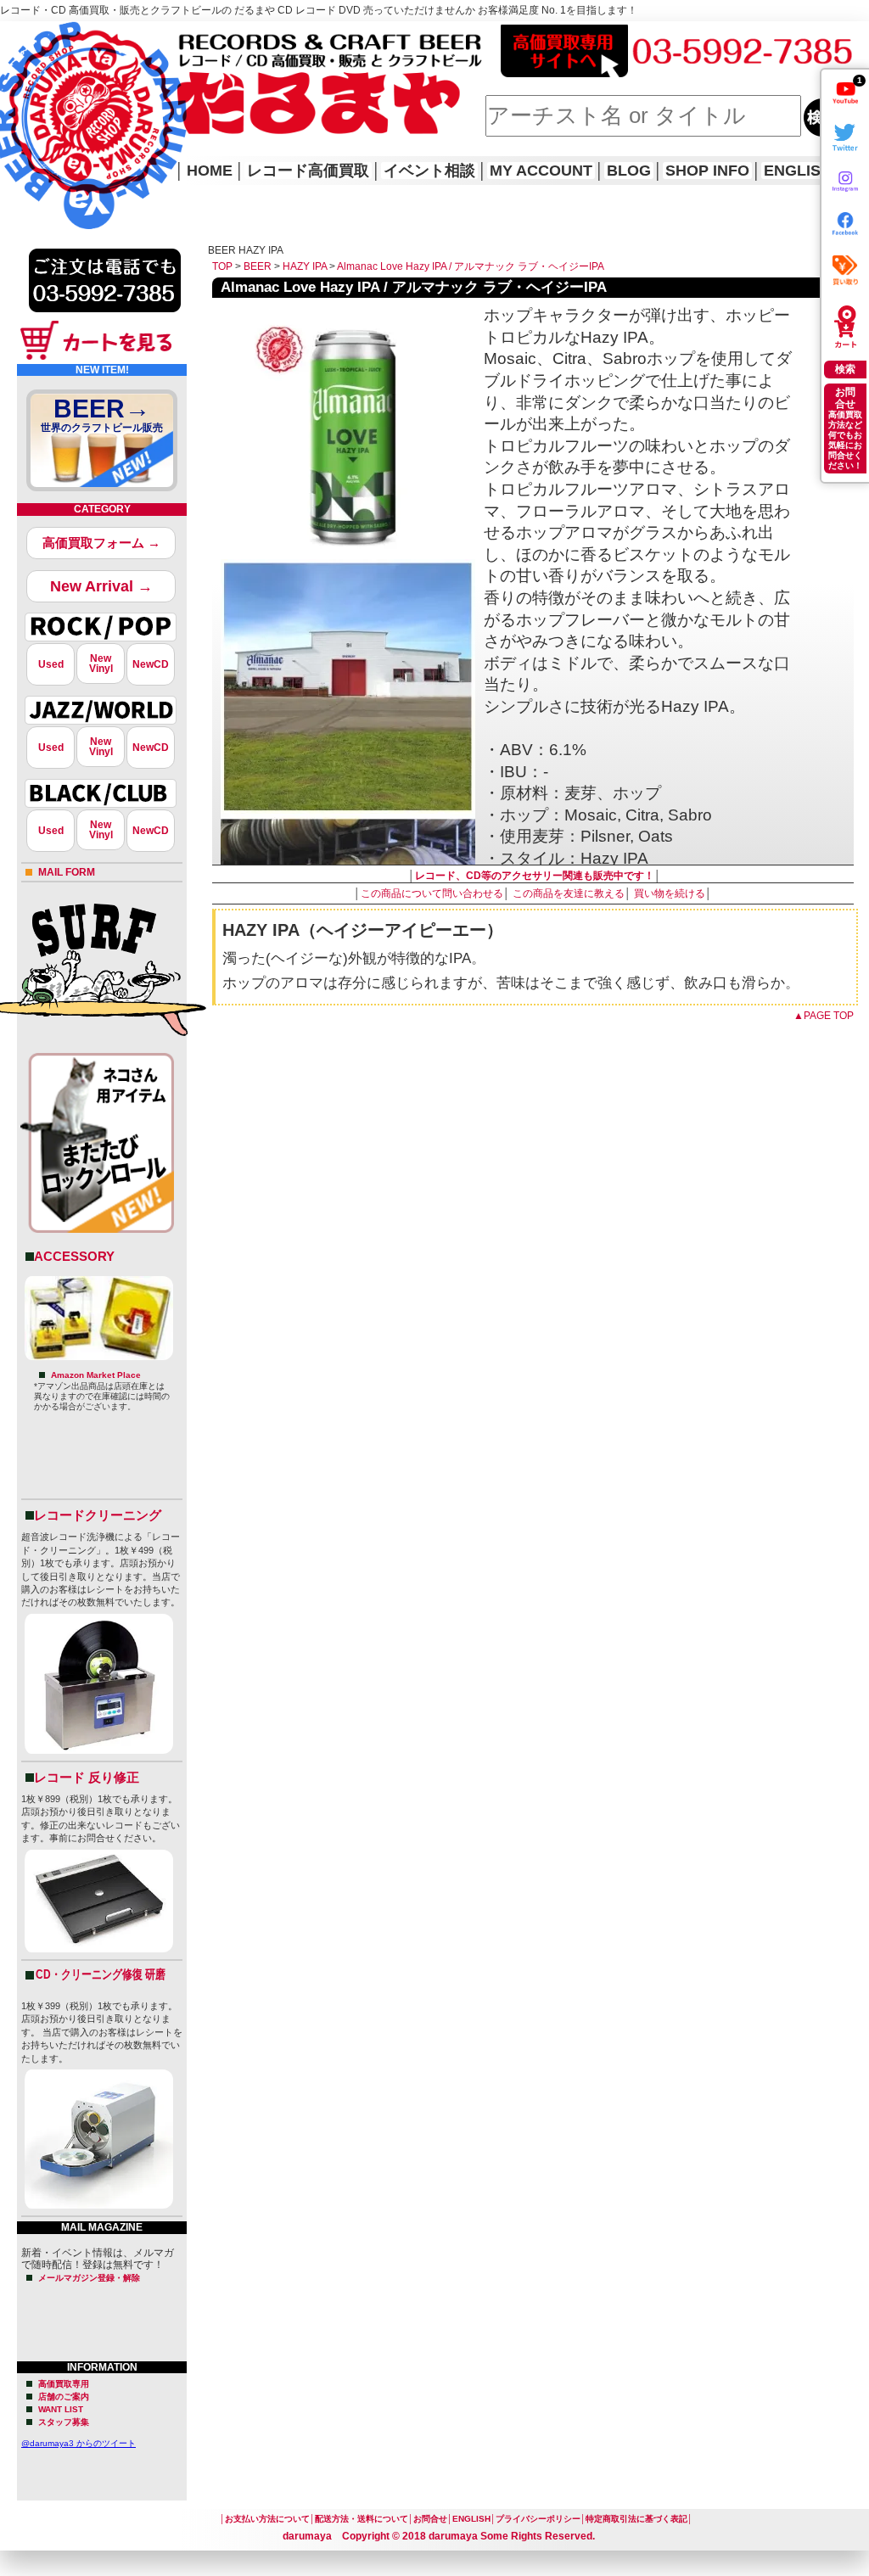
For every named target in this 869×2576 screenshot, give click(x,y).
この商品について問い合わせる (432, 893)
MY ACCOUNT (541, 171)
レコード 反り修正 (87, 1777)
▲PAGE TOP (824, 1016)
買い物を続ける (670, 893)
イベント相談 (429, 171)
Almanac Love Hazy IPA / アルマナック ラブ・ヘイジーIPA (471, 266)
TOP (222, 266)
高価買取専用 (64, 2384)
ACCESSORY (74, 1256)
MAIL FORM (67, 872)
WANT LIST (61, 2409)
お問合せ (430, 2519)
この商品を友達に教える (569, 893)
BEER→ (102, 414)
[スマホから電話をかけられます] (105, 317)
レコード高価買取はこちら (70, 36)
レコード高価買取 (308, 171)
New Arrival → (101, 586)
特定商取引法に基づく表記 (636, 2519)
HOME (24, 102)
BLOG (629, 171)
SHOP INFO (707, 171)
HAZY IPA (305, 266)
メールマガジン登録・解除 (89, 2278)
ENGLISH (798, 171)
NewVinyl (101, 664)
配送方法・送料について (362, 2519)
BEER (258, 266)
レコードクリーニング (98, 1515)
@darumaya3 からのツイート (78, 2443)
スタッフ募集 (64, 2422)
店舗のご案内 (64, 2397)
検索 (845, 369)
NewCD (151, 664)
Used (51, 664)
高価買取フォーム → (101, 543)
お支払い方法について (267, 2519)
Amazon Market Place (96, 1375)
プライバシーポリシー (538, 2519)
